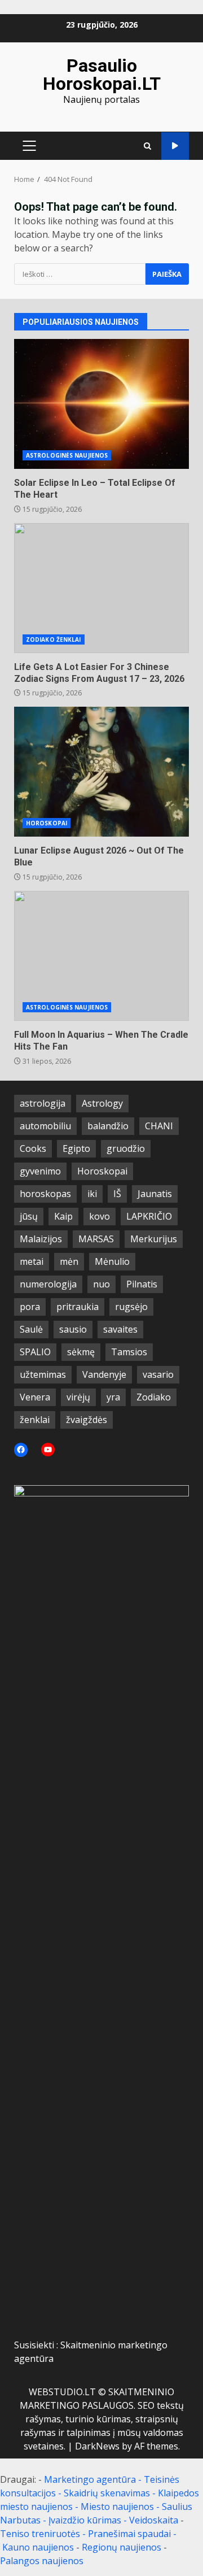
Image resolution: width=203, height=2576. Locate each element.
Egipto (76, 1148)
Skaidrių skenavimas (107, 2493)
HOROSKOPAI (47, 823)
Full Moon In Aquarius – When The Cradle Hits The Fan (101, 956)
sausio (73, 1329)
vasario (158, 1374)
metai (32, 1261)
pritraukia (78, 1307)
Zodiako (154, 1397)
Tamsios (129, 1352)
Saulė (31, 1329)
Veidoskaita (154, 2520)
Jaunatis (155, 1194)
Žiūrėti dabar (175, 146)
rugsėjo (131, 1307)
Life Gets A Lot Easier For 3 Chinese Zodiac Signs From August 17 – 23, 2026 (101, 588)
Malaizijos (41, 1239)
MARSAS (96, 1239)
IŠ (117, 1194)
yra (113, 1397)
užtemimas (43, 1374)
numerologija (48, 1284)
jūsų (29, 1216)
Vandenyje (104, 1374)
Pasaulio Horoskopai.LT (102, 75)
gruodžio (126, 1148)
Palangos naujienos (42, 2561)
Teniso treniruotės (40, 2534)
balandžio (108, 1126)
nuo (101, 1284)
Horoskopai (102, 1171)
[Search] (147, 146)
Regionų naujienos (122, 2547)
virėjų (78, 1397)
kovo (100, 1216)
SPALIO (35, 1352)
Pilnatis (142, 1284)
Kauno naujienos (38, 2547)
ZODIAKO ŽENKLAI (54, 639)
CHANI (159, 1126)
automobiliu (45, 1126)
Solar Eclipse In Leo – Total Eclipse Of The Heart (101, 404)
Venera (35, 1397)
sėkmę (81, 1352)
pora (30, 1307)
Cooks (33, 1148)
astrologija (43, 1103)
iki (92, 1194)
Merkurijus (154, 1239)
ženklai (35, 1420)
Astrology (102, 1103)
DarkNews (97, 2446)
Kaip (63, 1216)
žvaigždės (87, 1420)
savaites (120, 1329)
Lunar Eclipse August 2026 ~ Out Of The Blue (101, 772)
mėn (69, 1261)
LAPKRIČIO (149, 1216)
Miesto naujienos (117, 2507)
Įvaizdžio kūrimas (85, 2520)
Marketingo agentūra (90, 2479)
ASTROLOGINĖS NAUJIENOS (67, 455)
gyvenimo (40, 1171)
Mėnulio (112, 1261)
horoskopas (45, 1194)
